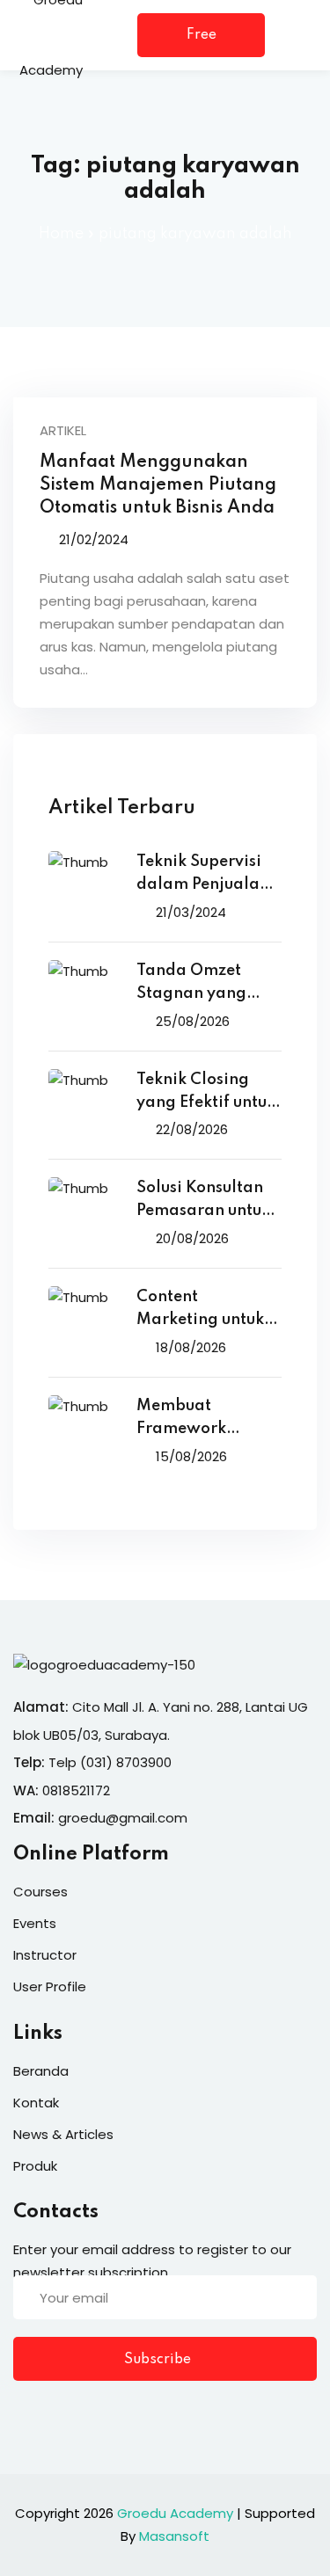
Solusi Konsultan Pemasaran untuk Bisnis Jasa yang (203, 1201)
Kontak (36, 2103)
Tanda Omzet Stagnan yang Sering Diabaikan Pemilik (205, 984)
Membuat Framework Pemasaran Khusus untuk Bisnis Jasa (209, 1419)
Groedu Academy (175, 2513)
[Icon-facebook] (20, 2414)
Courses (40, 1892)
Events (35, 1923)
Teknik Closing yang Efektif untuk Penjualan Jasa (206, 1093)
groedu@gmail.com (123, 1818)
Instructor (45, 1955)
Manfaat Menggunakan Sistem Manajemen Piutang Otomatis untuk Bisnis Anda (158, 485)
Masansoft (174, 2536)
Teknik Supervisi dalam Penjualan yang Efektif (203, 875)
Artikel (63, 430)
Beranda (41, 2071)
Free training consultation (201, 43)
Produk (35, 2166)
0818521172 (76, 1790)
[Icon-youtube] (128, 2414)
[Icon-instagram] (92, 2414)
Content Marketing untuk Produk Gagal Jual (209, 1310)
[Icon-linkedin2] (56, 2414)
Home (61, 234)
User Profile (50, 1987)
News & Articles (63, 2134)
